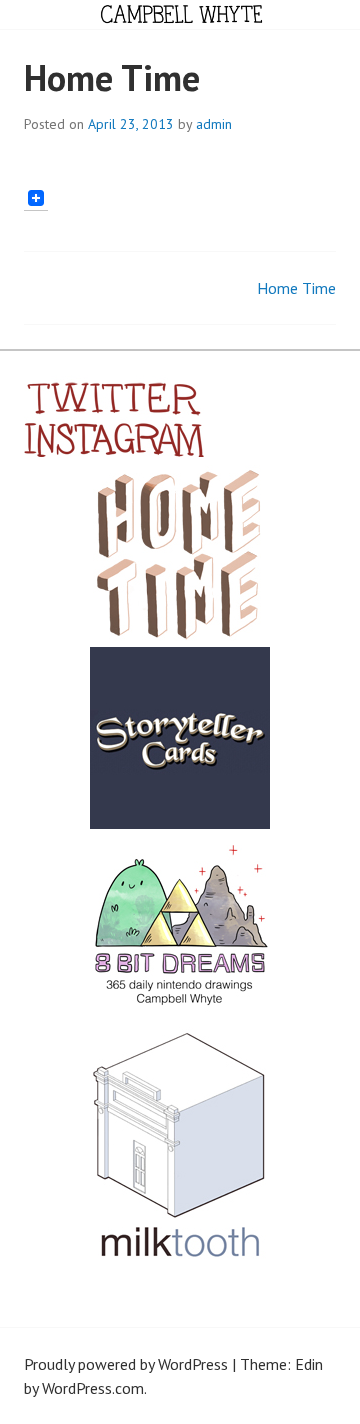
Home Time (296, 288)
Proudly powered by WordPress (126, 1364)
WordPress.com (93, 1388)
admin (214, 124)
